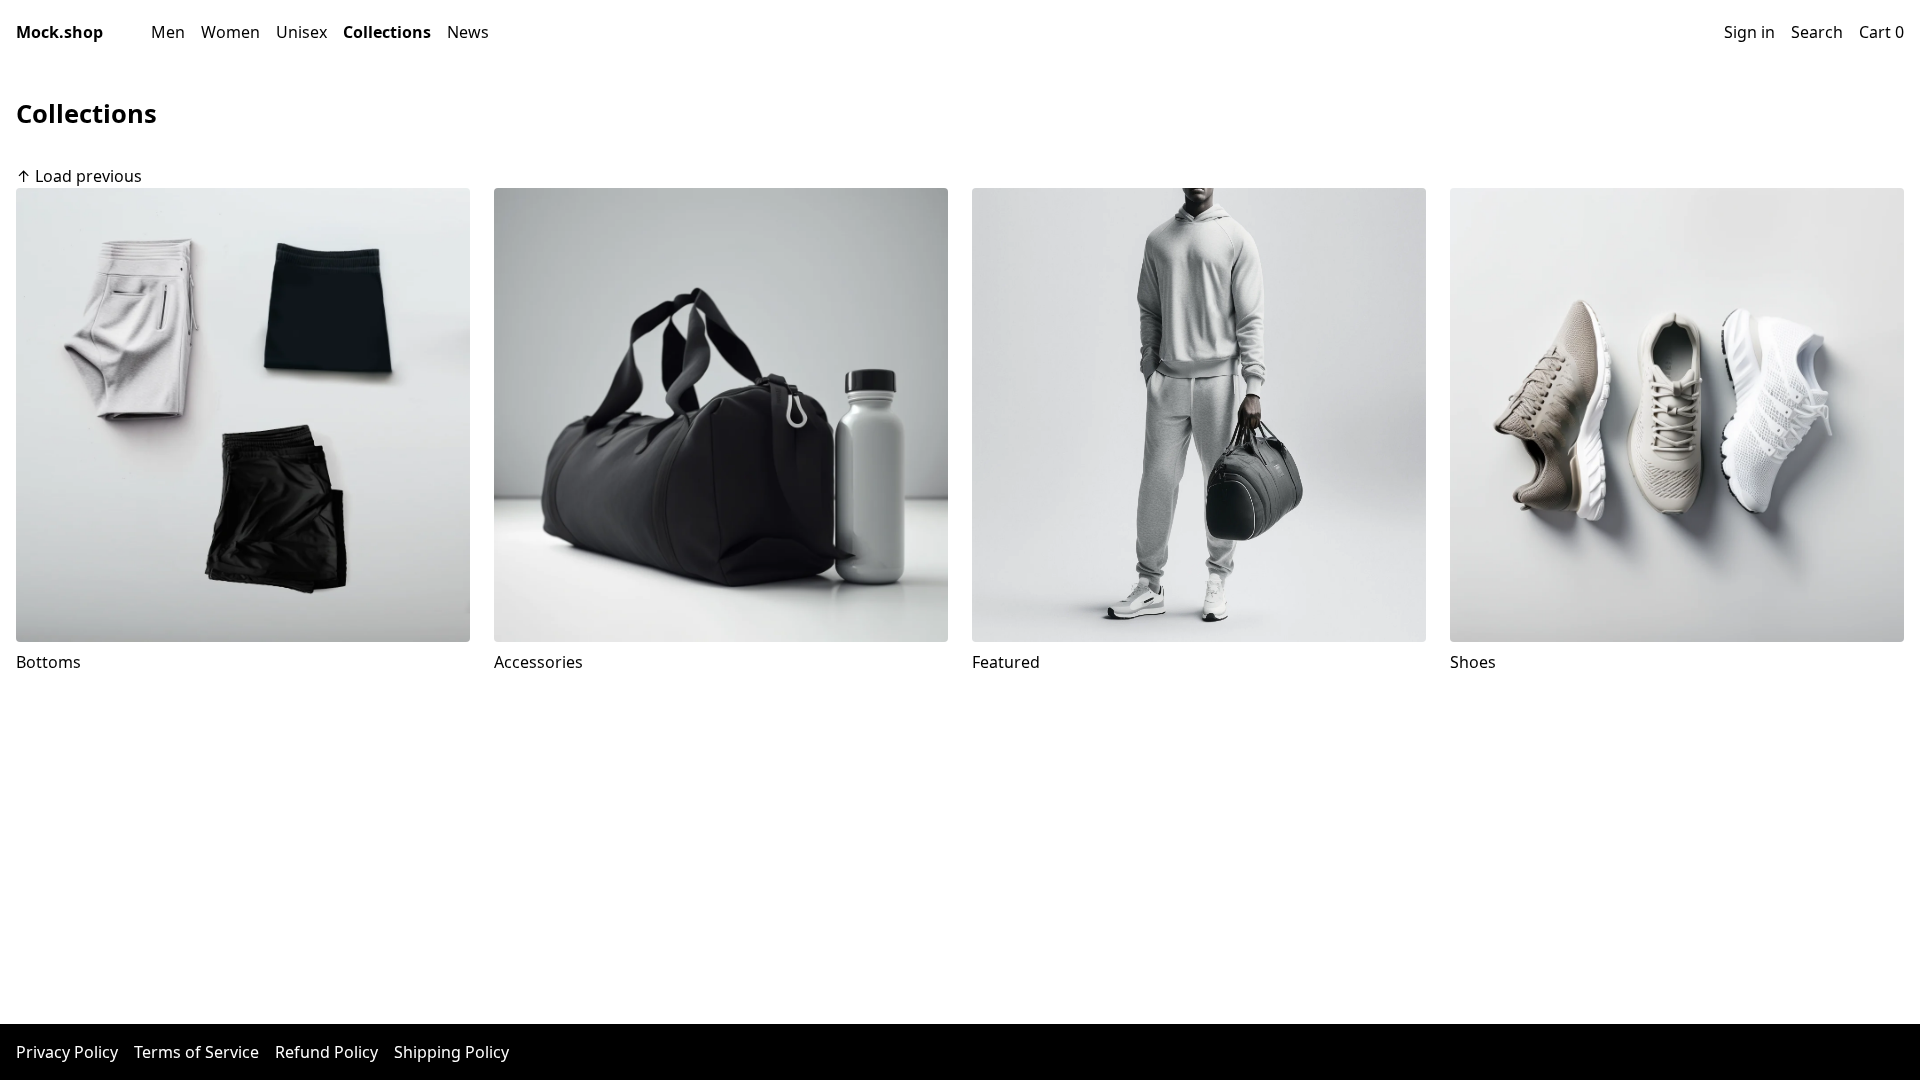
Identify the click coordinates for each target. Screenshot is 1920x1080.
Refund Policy (326, 1052)
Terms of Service (196, 1052)
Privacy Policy (67, 1052)
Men (168, 32)
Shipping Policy (451, 1052)
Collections (387, 32)
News (468, 32)
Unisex (301, 32)
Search (1817, 32)
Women (230, 32)
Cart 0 (1881, 32)
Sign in (1749, 32)
